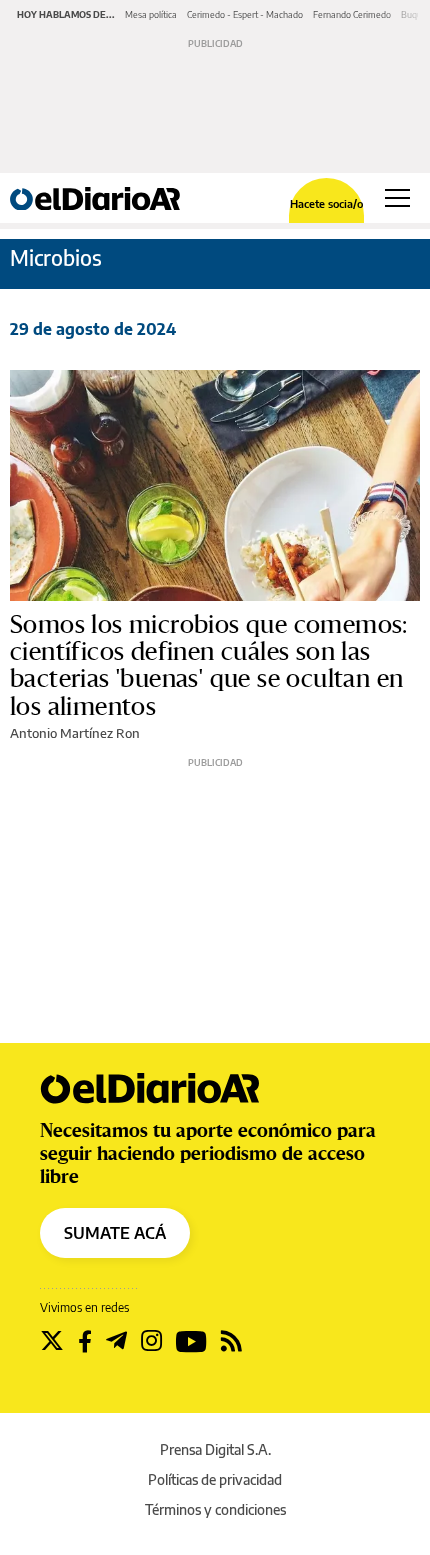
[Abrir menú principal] (397, 198)
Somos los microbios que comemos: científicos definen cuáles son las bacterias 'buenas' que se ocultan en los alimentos (209, 665)
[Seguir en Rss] (231, 1341)
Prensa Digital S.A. (215, 1449)
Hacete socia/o (326, 203)
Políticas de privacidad (215, 1479)
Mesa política (151, 14)
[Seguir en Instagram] (151, 1341)
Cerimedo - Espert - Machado (245, 14)
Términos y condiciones (215, 1509)
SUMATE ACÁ (115, 1233)
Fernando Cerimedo (352, 14)
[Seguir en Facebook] (85, 1341)
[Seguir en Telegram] (116, 1341)
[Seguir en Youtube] (191, 1341)
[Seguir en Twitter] (52, 1341)
